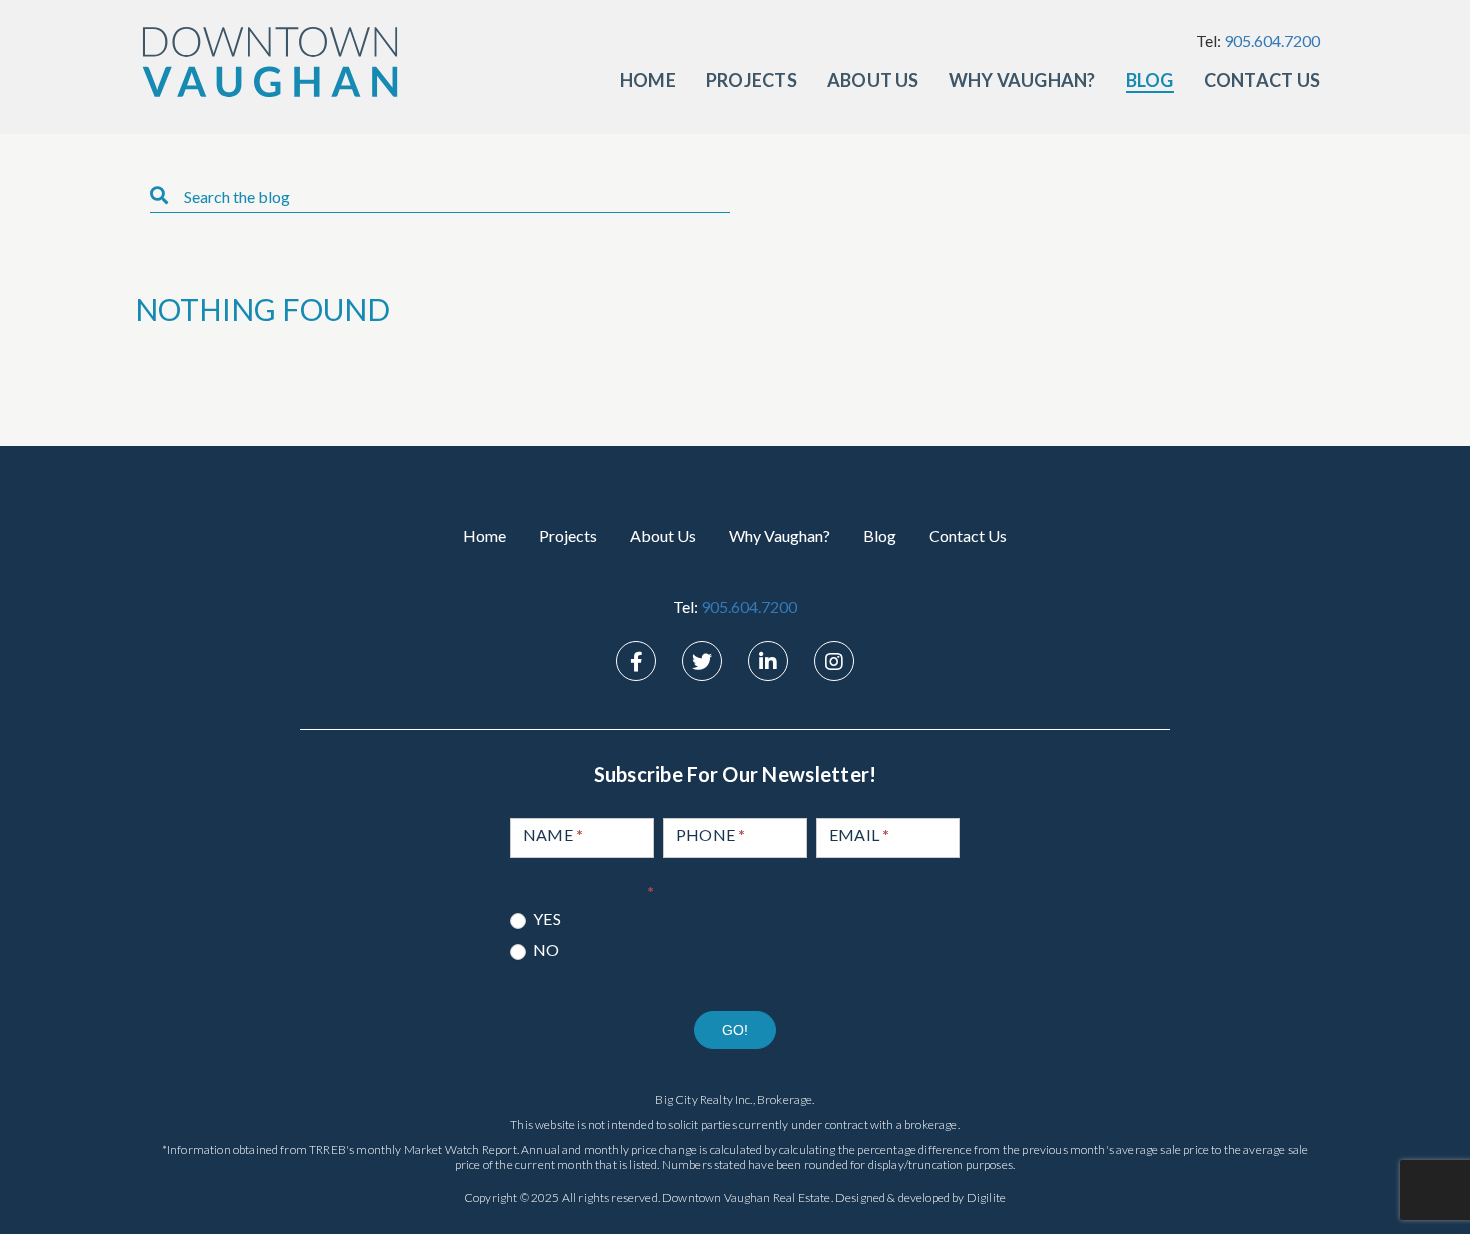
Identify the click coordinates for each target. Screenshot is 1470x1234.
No (545, 949)
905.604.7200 (1272, 40)
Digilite (986, 1197)
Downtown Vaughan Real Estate (746, 1197)
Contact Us (1262, 80)
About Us (873, 80)
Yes (545, 918)
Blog (1150, 80)
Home (648, 80)
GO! (735, 1030)
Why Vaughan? (1022, 80)
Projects (751, 80)
